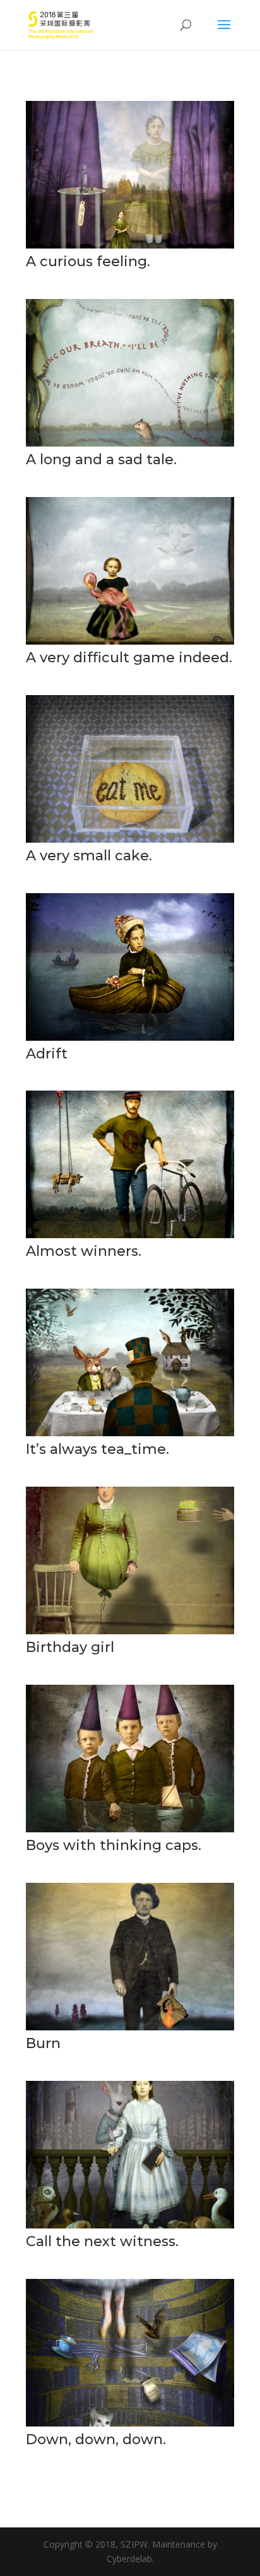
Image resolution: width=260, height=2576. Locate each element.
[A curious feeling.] (130, 245)
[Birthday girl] (130, 1631)
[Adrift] (130, 1037)
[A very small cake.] (130, 839)
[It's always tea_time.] (130, 1433)
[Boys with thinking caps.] (130, 1829)
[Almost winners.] (130, 1235)
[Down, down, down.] (130, 2423)
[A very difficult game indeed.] (130, 641)
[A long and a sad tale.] (130, 443)
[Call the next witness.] (130, 2225)
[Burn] (130, 2027)
